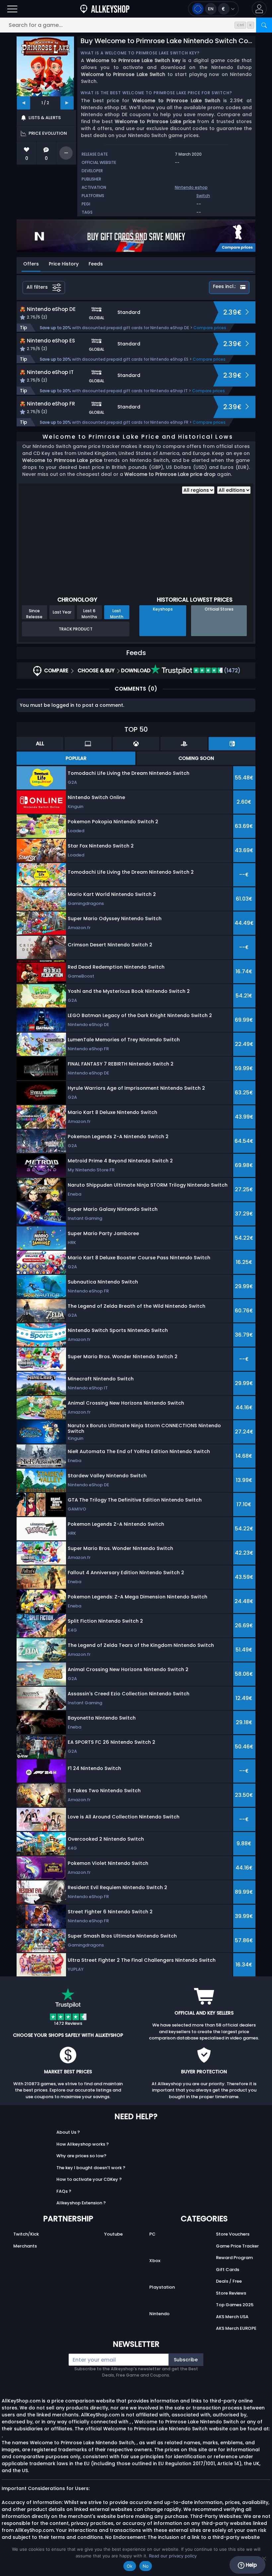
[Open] (12, 9)
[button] (259, 9)
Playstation (162, 2287)
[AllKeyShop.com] (105, 9)
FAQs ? (64, 2191)
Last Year (62, 612)
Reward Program (234, 2258)
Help (251, 2565)
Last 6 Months (89, 614)
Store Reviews (231, 2293)
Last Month (117, 614)
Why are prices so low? (81, 2156)
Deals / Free (229, 2281)
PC (152, 2234)
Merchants (25, 2246)
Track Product (76, 629)
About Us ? (68, 2132)
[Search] (264, 25)
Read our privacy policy (173, 2556)
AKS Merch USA (232, 2317)
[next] (67, 103)
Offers (31, 264)
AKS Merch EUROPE (236, 2328)
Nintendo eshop (191, 187)
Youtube (113, 2234)
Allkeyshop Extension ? (81, 2203)
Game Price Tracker (237, 2246)
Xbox (155, 2261)
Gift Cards (228, 2270)
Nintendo (159, 2314)
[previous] (24, 103)
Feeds (96, 264)
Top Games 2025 (235, 2305)
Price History (64, 264)
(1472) (232, 670)
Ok (130, 2566)
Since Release (34, 614)
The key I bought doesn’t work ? (91, 2168)
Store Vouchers (233, 2234)
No (146, 2566)
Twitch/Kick (26, 2234)
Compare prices (210, 328)
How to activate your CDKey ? (89, 2179)
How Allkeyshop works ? (83, 2144)
